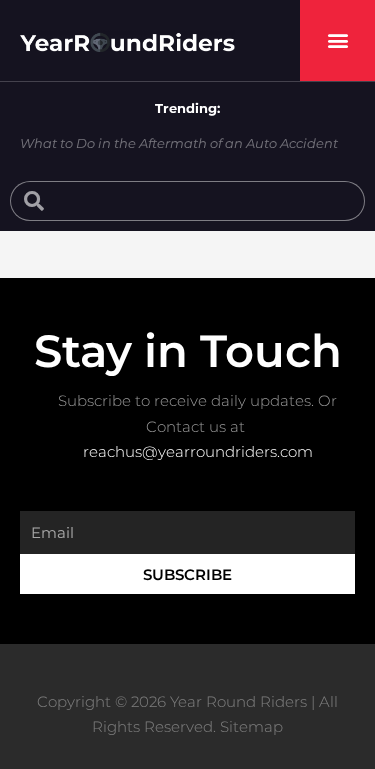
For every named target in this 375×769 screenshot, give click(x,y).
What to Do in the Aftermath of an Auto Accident (179, 143)
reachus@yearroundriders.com (198, 451)
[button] (337, 40)
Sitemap (251, 726)
